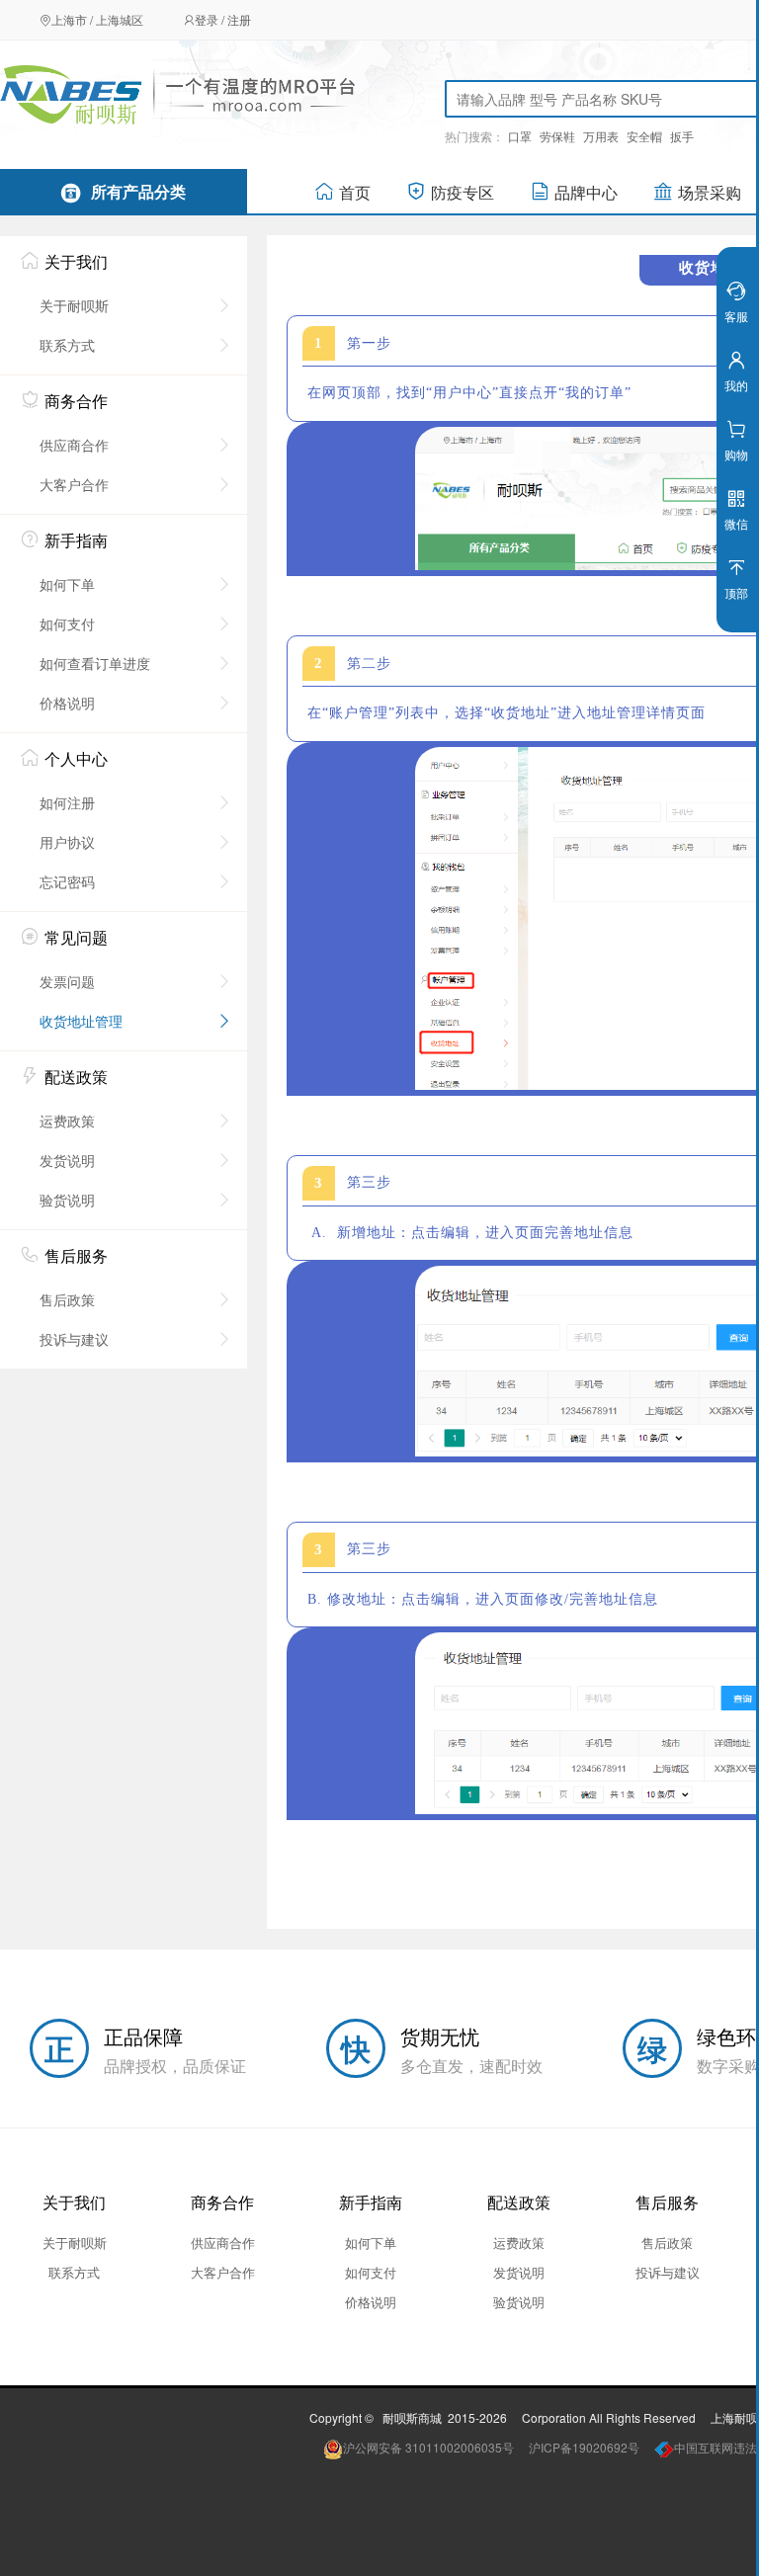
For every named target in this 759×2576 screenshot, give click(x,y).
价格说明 (67, 703)
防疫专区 (463, 192)
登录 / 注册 (223, 19)
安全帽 (644, 136)
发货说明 (67, 1160)
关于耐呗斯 (74, 305)
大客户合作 (74, 484)
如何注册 (67, 802)
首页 (355, 192)
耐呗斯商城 (412, 2417)
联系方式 (67, 345)
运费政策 (67, 1121)
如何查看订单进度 (95, 663)
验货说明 (67, 1200)
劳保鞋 (557, 136)
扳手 (682, 136)
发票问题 (67, 981)
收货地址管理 (81, 1021)
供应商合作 (74, 445)
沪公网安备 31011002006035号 (428, 2447)
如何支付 (67, 623)
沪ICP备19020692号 (584, 2447)
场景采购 (710, 192)
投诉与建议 (74, 1339)
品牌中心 (586, 192)
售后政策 (67, 1299)
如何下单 (67, 584)
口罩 (520, 136)
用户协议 (67, 842)
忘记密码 (67, 881)
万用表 (601, 136)
